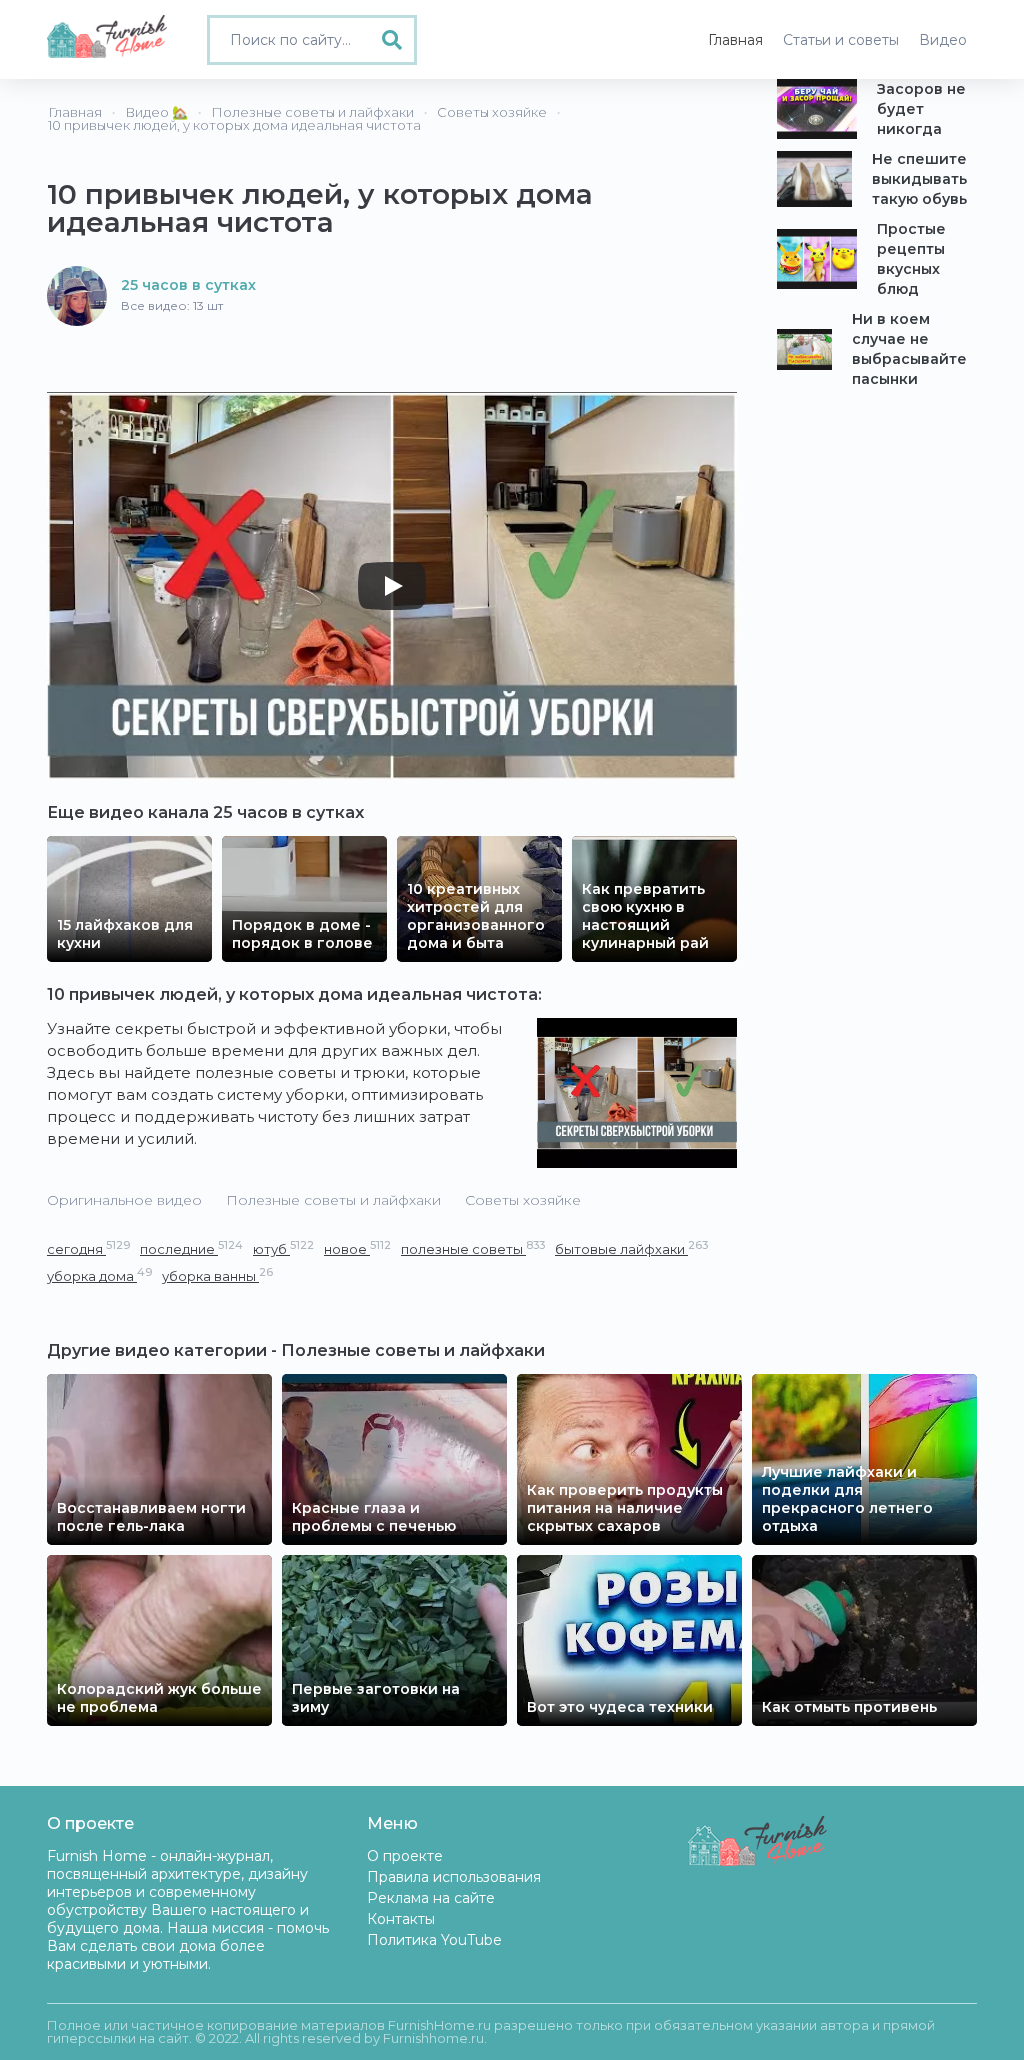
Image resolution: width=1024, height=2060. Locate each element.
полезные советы (473, 1248)
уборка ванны (217, 1275)
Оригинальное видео (124, 1200)
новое (357, 1248)
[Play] (392, 586)
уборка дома (99, 1275)
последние (191, 1248)
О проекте (405, 1856)
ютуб (283, 1248)
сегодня (88, 1248)
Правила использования (454, 1877)
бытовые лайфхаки (631, 1248)
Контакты (401, 1919)
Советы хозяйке (523, 1200)
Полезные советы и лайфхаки (333, 1200)
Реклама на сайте (431, 1898)
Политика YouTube (434, 1940)
